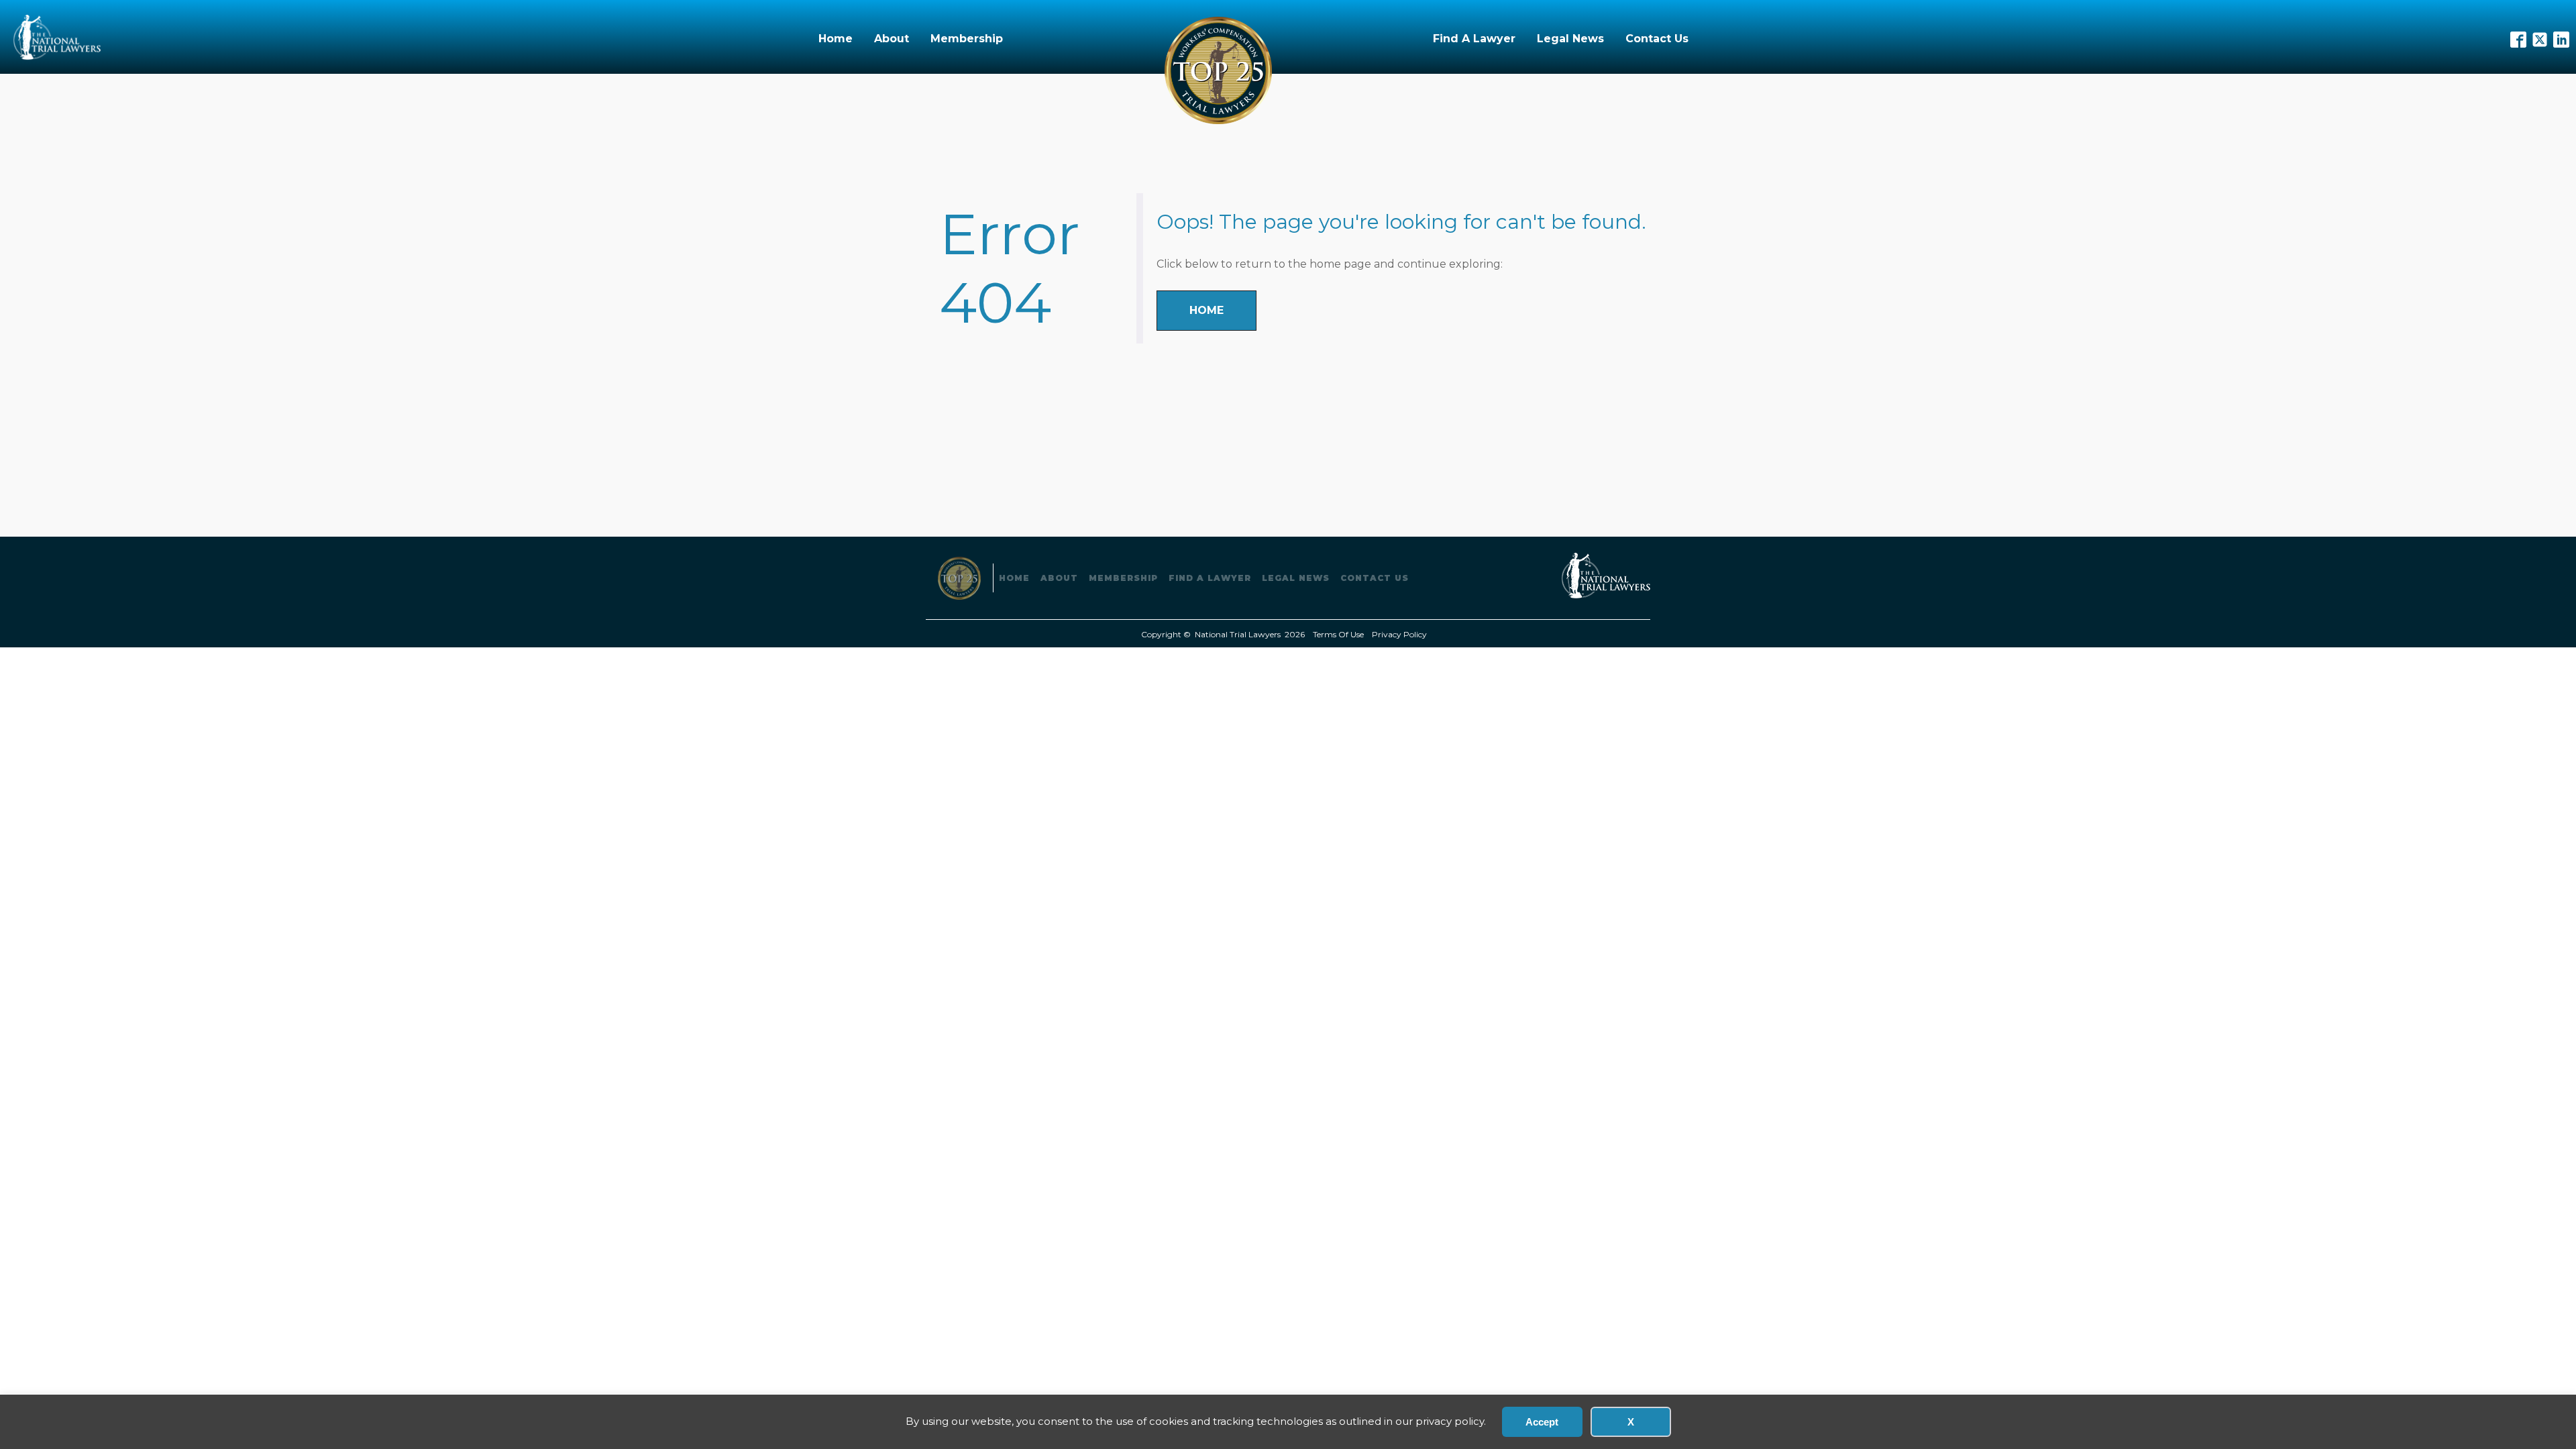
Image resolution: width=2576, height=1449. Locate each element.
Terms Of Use (1338, 634)
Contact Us (1657, 39)
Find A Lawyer (1474, 39)
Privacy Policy (1399, 634)
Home (836, 39)
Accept (1542, 1422)
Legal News (1570, 39)
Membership (967, 39)
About (892, 39)
